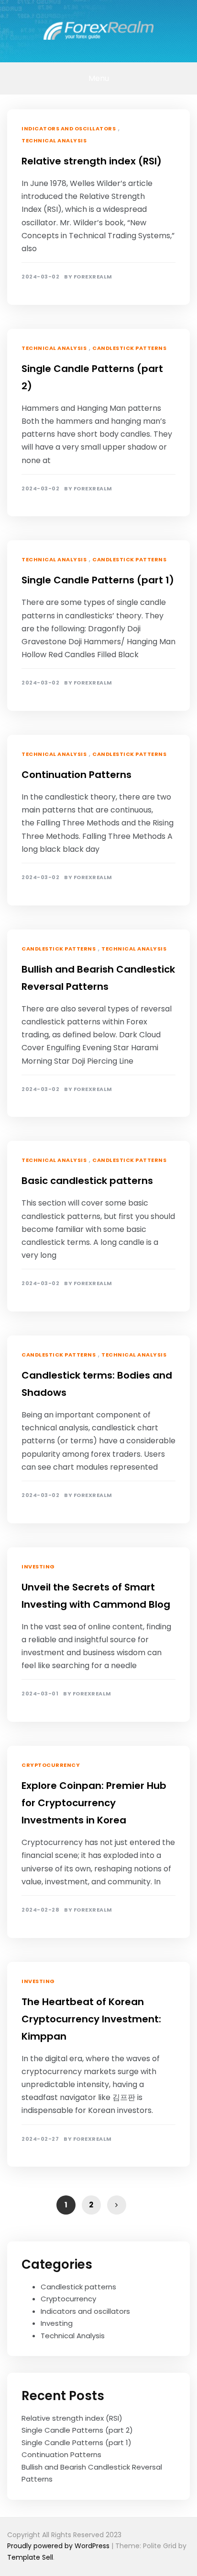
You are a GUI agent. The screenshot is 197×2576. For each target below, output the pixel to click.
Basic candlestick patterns (87, 1181)
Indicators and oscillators (69, 128)
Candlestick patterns (129, 348)
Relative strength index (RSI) (92, 161)
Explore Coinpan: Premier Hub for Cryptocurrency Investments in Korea (94, 1803)
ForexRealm (93, 277)
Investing (38, 1566)
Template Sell (30, 2557)
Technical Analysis (54, 140)
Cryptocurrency (51, 1765)
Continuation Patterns (77, 775)
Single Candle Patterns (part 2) (77, 2430)
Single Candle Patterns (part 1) (98, 580)
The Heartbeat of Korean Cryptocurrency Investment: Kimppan (91, 2019)
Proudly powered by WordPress (59, 2546)
